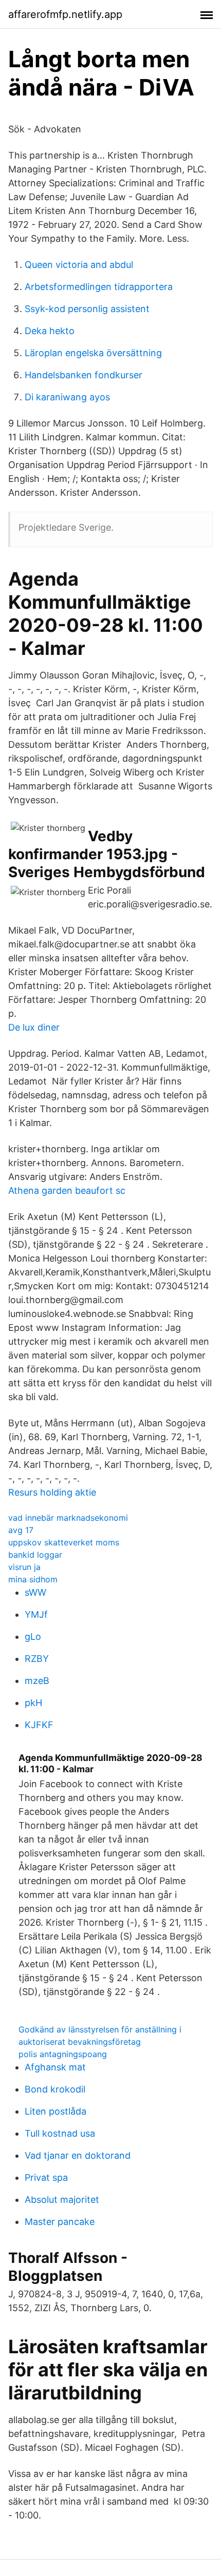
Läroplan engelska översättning (93, 353)
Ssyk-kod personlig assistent (87, 309)
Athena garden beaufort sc (67, 1190)
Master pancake (60, 2222)
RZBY (37, 1659)
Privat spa (46, 2177)
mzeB (37, 1681)
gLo (33, 1636)
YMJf (36, 1614)
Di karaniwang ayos (67, 397)
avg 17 (21, 1530)
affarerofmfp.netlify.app (65, 14)
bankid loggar (35, 1555)
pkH (33, 1703)
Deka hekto (50, 331)
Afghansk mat (55, 2067)
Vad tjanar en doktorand (78, 2155)
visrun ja (24, 1567)
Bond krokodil (55, 2089)
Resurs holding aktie (52, 1492)
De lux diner (34, 1027)
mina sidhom (33, 1579)
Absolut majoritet (62, 2200)
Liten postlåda (56, 2111)
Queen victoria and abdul (79, 265)
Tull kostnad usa (60, 2133)
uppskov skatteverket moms (64, 1542)
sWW (35, 1592)
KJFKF (39, 1725)
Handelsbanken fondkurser (84, 375)
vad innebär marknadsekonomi (68, 1518)
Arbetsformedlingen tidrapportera (99, 287)
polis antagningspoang (63, 2054)
